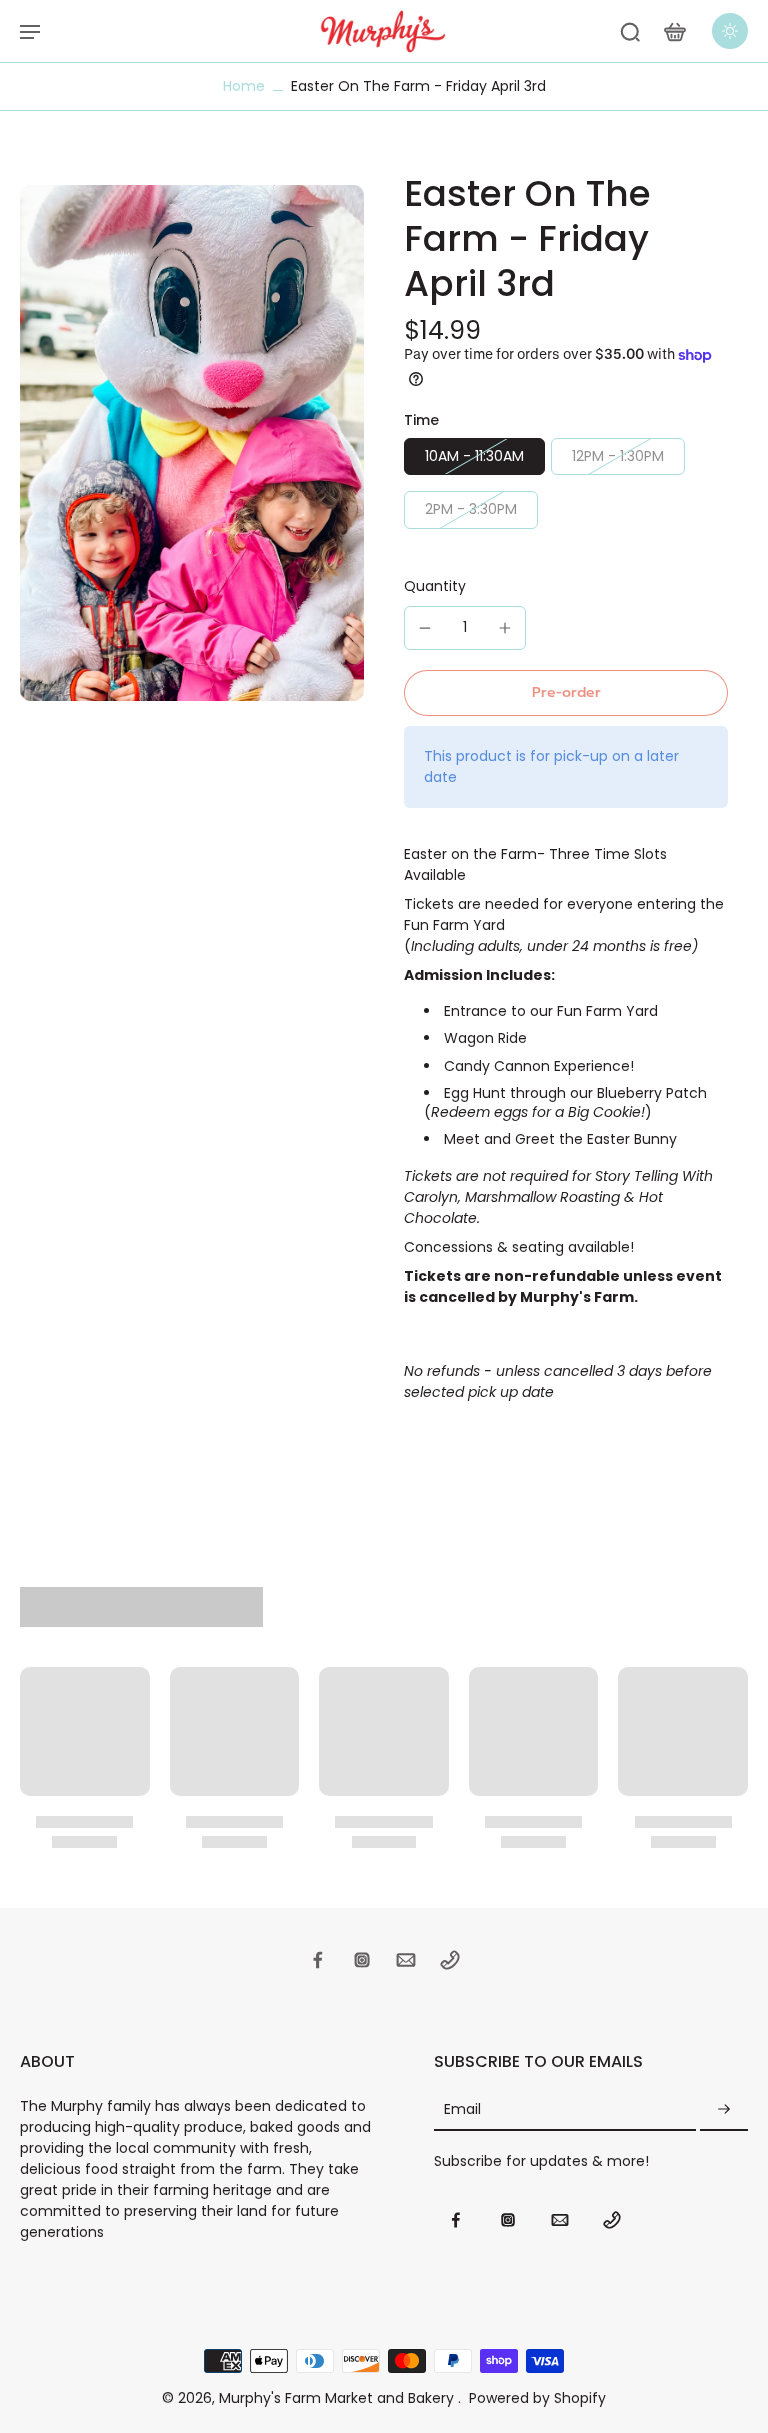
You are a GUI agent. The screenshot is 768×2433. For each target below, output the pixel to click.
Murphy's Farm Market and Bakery (338, 2398)
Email (462, 2109)
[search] (630, 31)
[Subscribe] (724, 2109)
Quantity (435, 586)
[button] (566, 693)
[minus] (425, 628)
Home (244, 86)
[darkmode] (730, 31)
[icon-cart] (674, 31)
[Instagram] (362, 1960)
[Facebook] (318, 1960)
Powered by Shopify (537, 2398)
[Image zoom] (192, 443)
